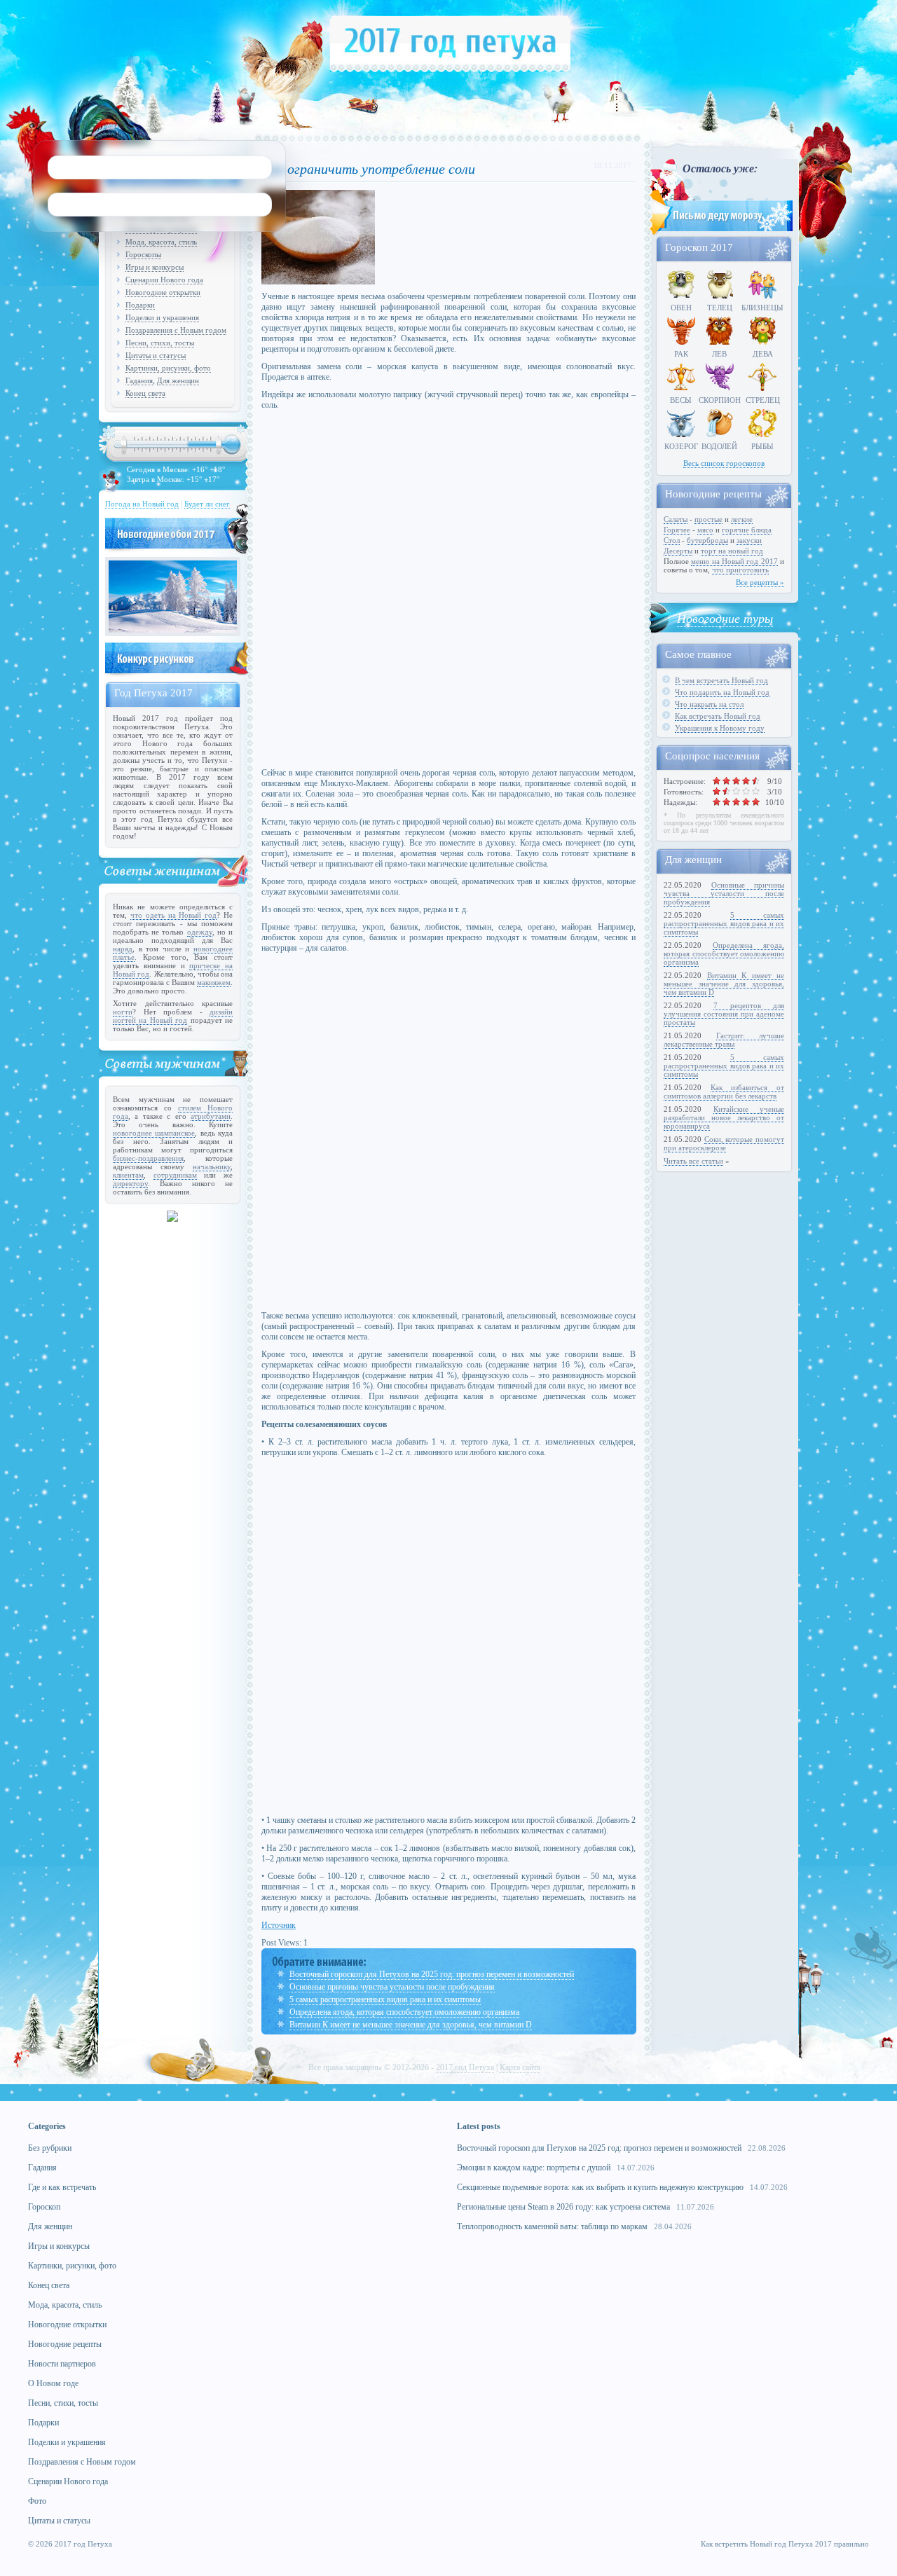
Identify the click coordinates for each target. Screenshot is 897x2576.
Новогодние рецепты (65, 2344)
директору (130, 1183)
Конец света (145, 393)
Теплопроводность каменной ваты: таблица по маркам (552, 2226)
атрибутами (211, 1116)
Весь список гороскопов (724, 463)
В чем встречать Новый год (721, 680)
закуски (749, 540)
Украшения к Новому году (720, 728)
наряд (123, 949)
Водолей (719, 446)
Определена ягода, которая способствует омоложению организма (404, 2012)
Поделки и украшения (162, 317)
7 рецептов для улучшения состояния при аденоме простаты (724, 1014)
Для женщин (178, 380)
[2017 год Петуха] (450, 69)
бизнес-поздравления (148, 1158)
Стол (672, 540)
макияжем (214, 982)
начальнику (212, 1166)
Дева (763, 354)
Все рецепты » (760, 582)
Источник (279, 1925)
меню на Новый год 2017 (734, 561)
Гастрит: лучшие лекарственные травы (724, 1040)
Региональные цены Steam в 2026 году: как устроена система (563, 2207)
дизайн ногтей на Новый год (173, 1016)
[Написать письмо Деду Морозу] (720, 233)
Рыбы (762, 446)
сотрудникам (175, 1175)
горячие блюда (747, 530)
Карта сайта (520, 2067)
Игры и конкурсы (155, 267)
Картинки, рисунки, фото (168, 368)
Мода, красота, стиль (161, 242)
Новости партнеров (62, 2364)
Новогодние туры (725, 618)
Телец (720, 308)
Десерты (678, 551)
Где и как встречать (62, 2187)
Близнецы (762, 308)
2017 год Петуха (465, 2067)
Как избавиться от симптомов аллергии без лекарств (724, 1091)
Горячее (677, 530)
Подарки (140, 305)
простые (708, 519)
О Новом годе (53, 2383)
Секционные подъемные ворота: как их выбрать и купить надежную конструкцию (600, 2187)
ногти (123, 1012)
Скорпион (720, 400)
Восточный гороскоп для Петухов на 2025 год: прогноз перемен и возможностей (432, 1974)
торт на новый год (732, 551)
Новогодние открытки (163, 292)
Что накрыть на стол (709, 704)
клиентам (128, 1175)
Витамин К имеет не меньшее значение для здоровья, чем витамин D (411, 2025)
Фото (37, 2501)
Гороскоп (44, 2207)
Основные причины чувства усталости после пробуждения (392, 1987)
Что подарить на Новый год (722, 692)
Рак (681, 354)
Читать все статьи (693, 1161)
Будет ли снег (207, 504)
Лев (719, 354)
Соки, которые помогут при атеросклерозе (724, 1143)
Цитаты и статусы (156, 355)
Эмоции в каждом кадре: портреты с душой (534, 2168)
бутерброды (707, 540)
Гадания (139, 380)
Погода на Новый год (142, 504)
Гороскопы (143, 254)
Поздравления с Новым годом (176, 330)
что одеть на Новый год (173, 915)
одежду (200, 932)
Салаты (676, 519)
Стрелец (763, 400)
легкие (742, 519)
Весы (681, 400)
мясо (705, 530)
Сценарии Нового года (164, 280)
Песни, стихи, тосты (160, 343)
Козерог (681, 446)
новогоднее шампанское (154, 1133)
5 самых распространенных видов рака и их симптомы (385, 1999)
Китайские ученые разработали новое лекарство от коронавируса (724, 1117)
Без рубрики (50, 2148)
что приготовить (740, 570)
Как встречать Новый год (718, 716)
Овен (681, 308)
